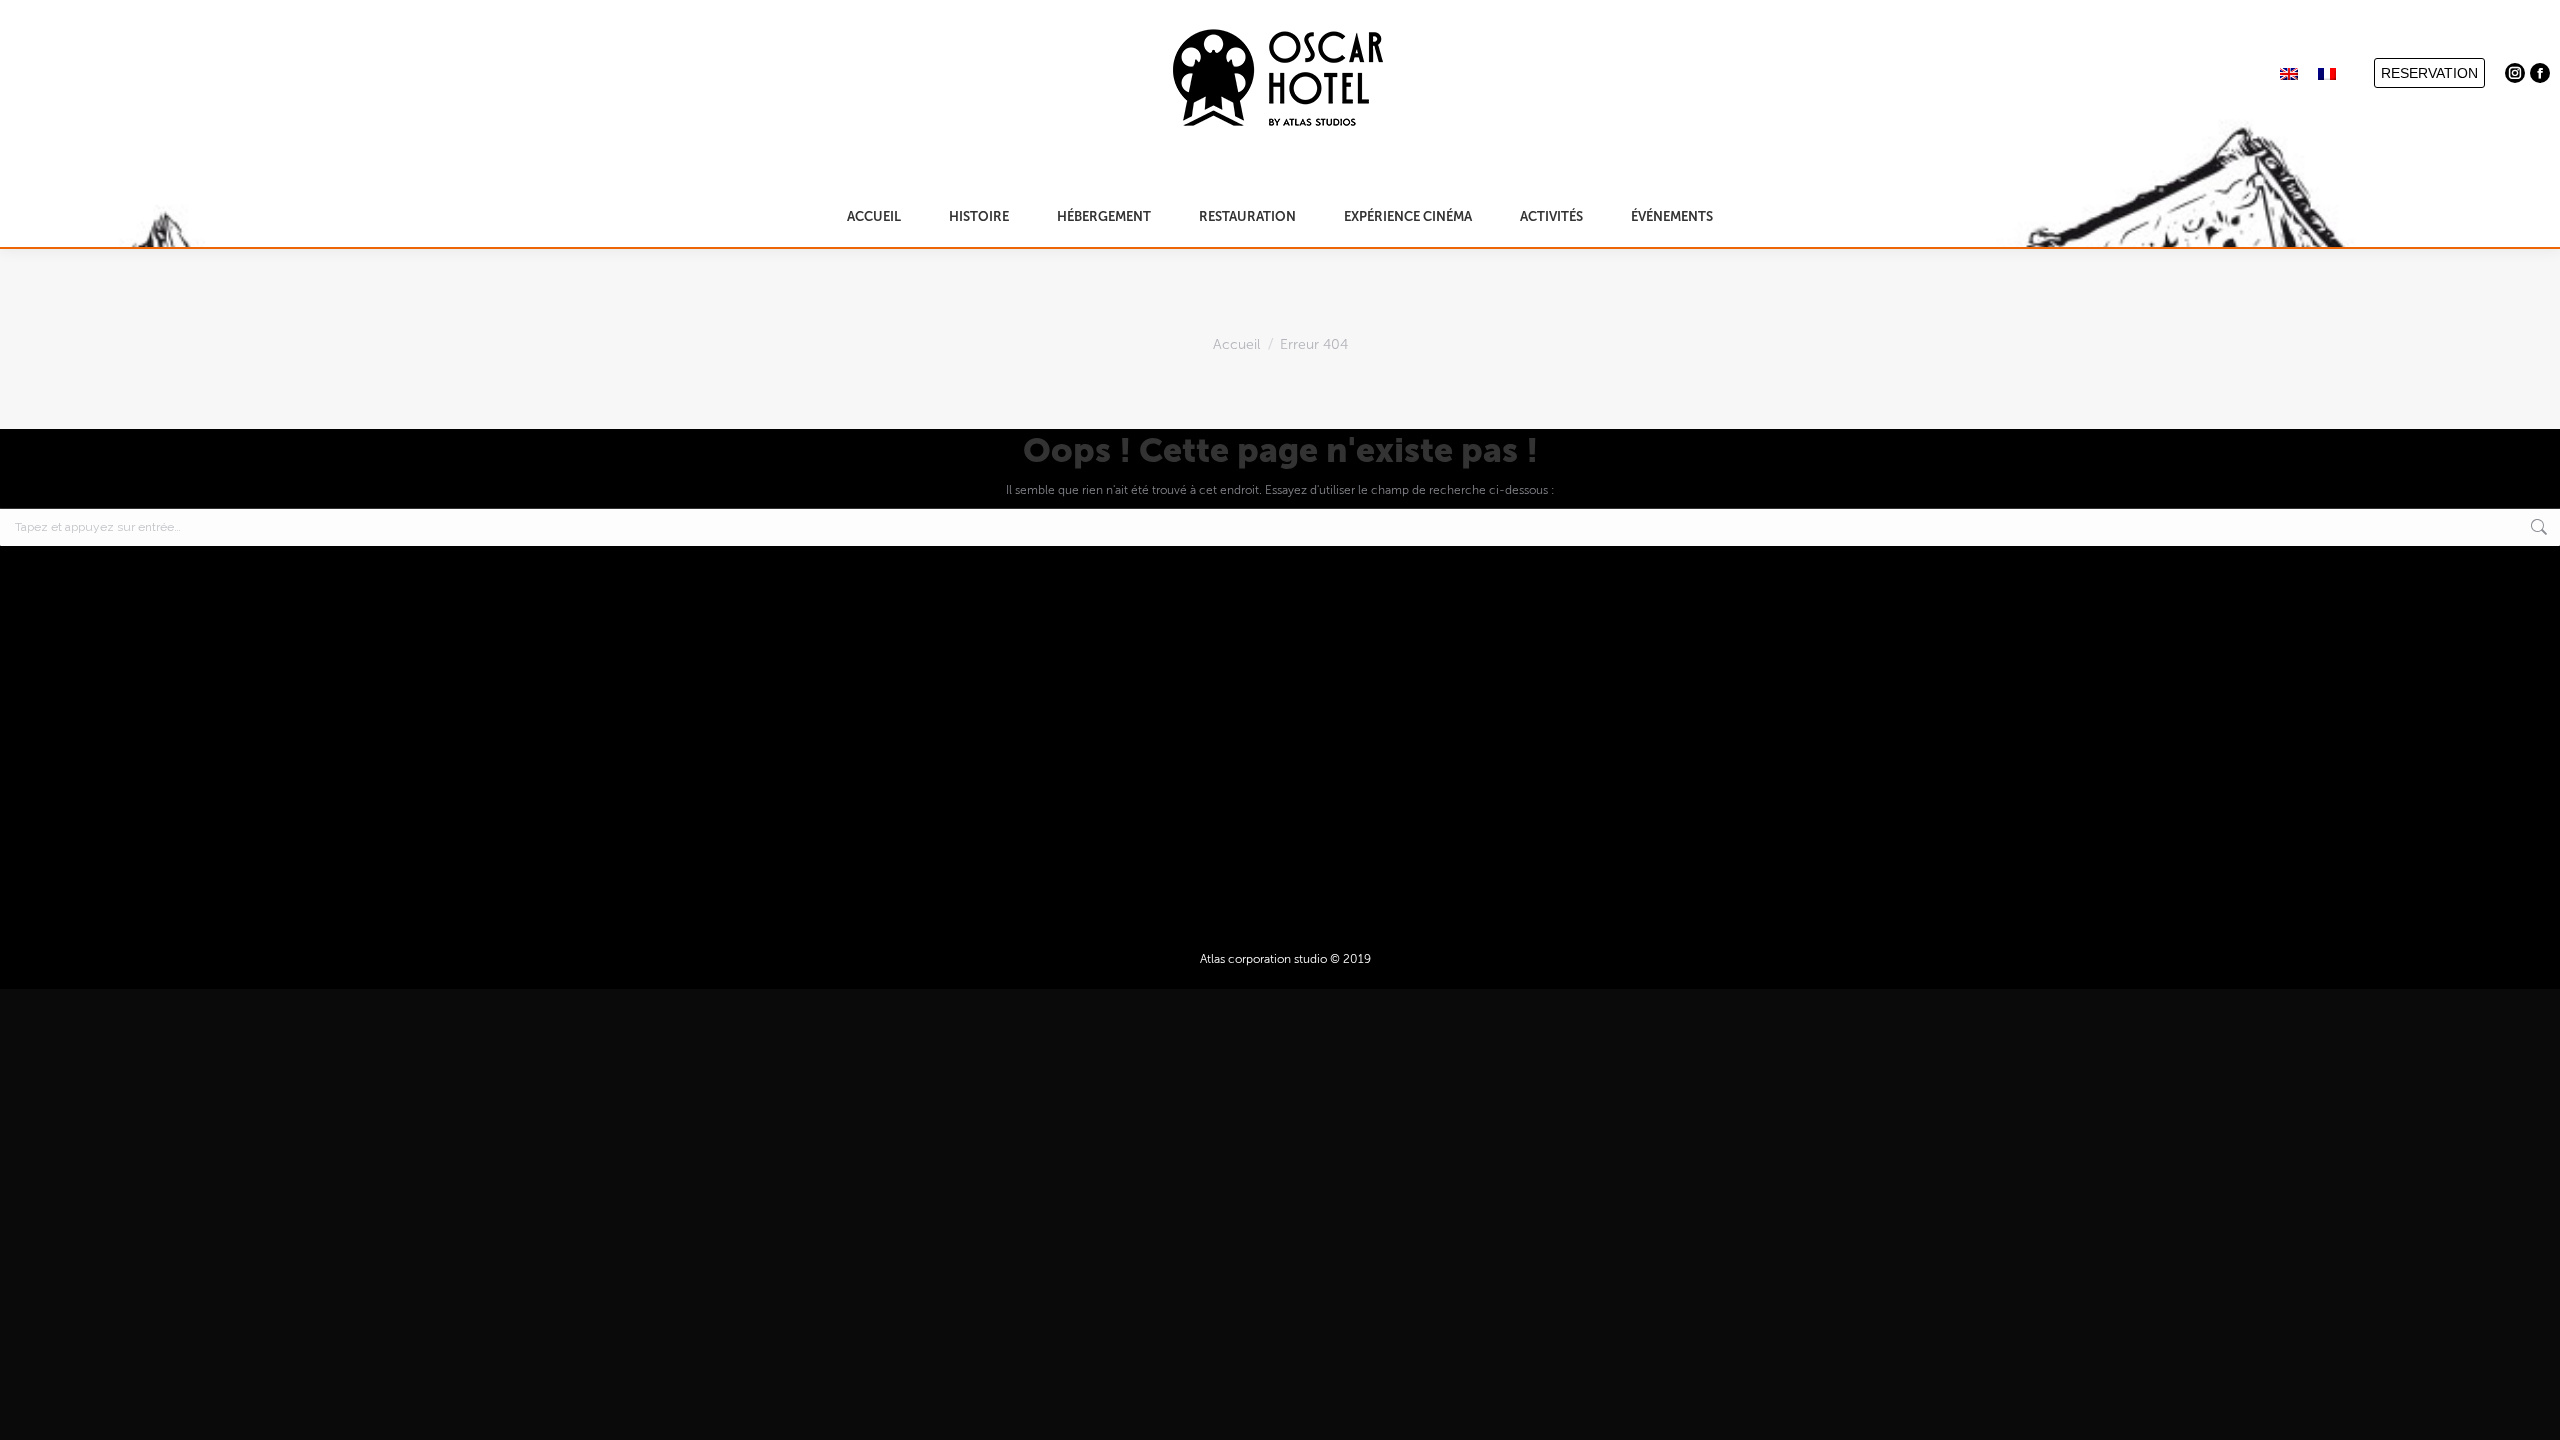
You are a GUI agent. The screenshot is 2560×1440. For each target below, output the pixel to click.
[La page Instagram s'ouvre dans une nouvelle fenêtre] (2515, 73)
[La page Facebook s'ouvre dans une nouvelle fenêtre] (2540, 73)
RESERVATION (2429, 73)
